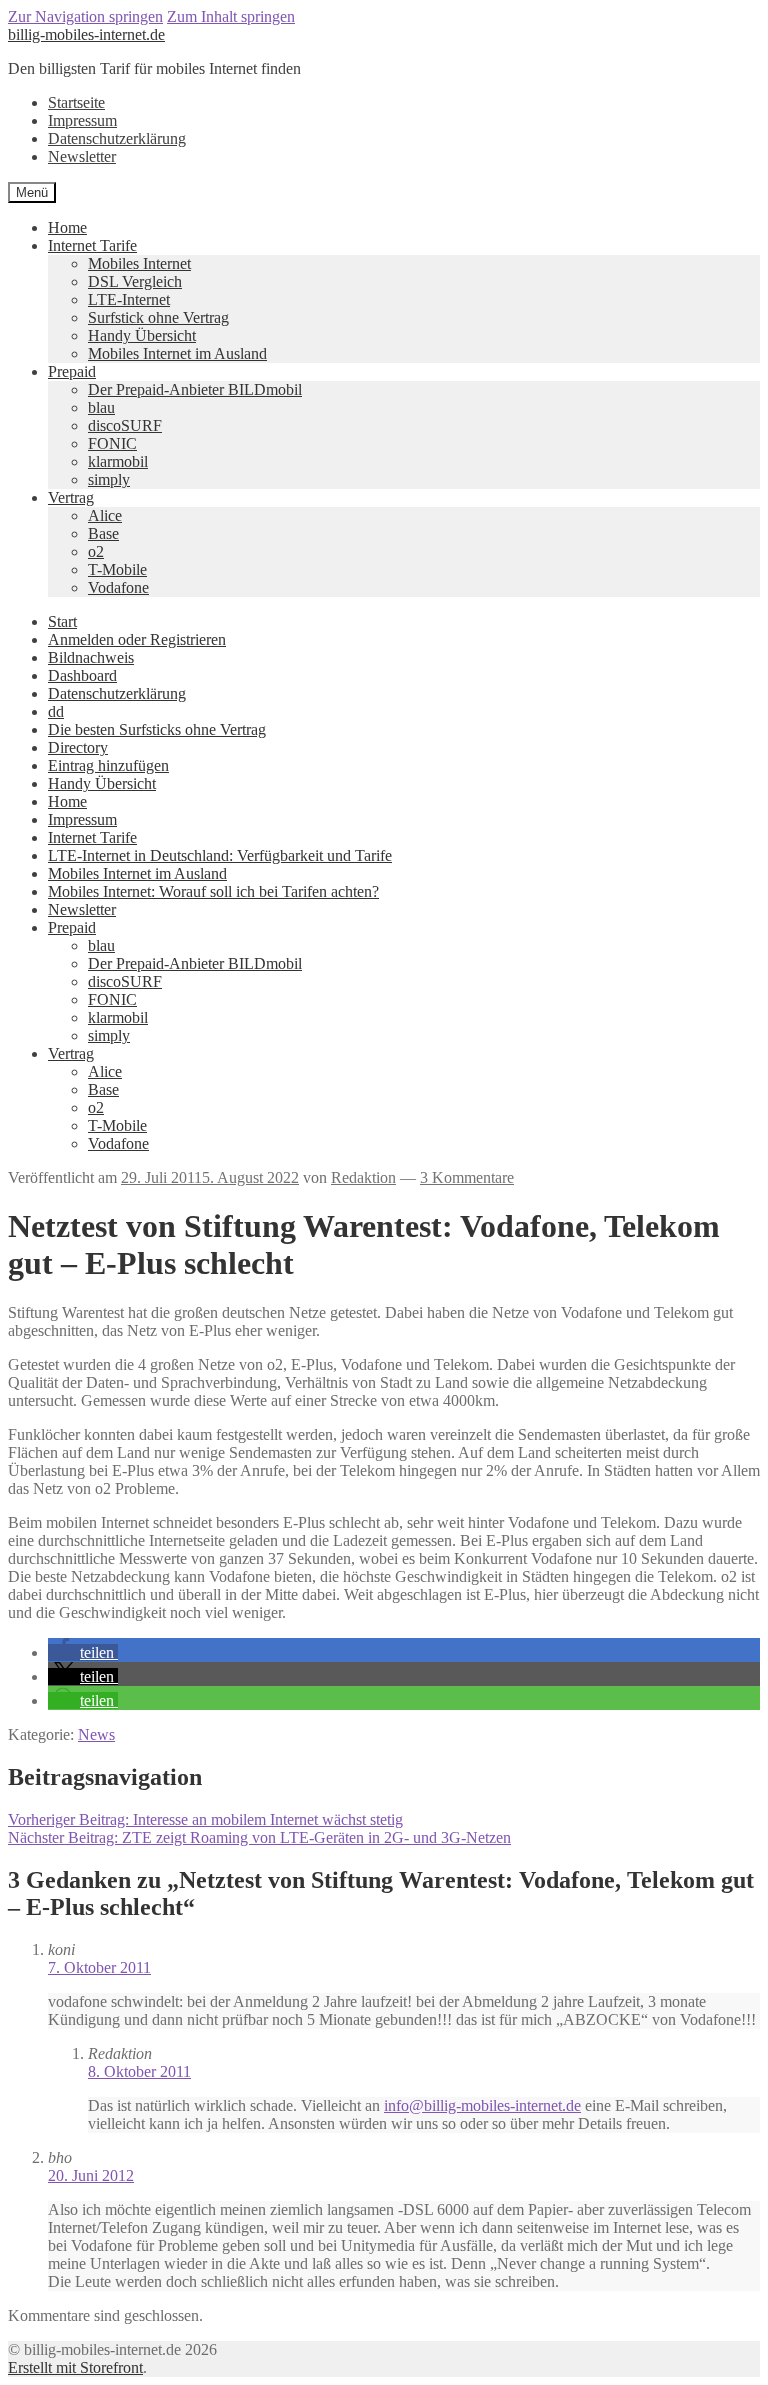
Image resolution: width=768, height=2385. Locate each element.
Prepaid (72, 371)
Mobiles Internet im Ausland (177, 353)
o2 (96, 551)
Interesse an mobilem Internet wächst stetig (205, 1819)
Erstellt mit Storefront (75, 2367)
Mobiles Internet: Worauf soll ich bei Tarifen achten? (213, 891)
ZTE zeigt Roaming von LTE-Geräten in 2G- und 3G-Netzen (259, 1837)
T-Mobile (117, 569)
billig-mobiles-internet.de (86, 34)
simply (109, 479)
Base (103, 533)
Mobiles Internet (139, 263)
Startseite (76, 102)
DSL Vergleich (135, 281)
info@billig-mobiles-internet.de (482, 2105)
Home (67, 227)
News (96, 1734)
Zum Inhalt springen (231, 16)
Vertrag (71, 497)
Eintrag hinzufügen (108, 765)
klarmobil (118, 461)
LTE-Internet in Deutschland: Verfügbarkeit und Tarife (220, 855)
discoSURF (125, 425)
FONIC (112, 443)
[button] (83, 1652)
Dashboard (82, 675)
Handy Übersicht (142, 335)
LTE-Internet (129, 299)
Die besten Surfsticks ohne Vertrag (157, 729)
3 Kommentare (467, 1177)
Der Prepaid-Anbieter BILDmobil (195, 389)
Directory (78, 747)
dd (56, 711)
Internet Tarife (92, 245)
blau (101, 407)
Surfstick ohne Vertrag (158, 317)
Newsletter (82, 156)
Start (62, 621)
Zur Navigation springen (85, 16)
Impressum (82, 120)
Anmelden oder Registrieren (137, 639)
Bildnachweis (91, 657)
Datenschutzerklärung (117, 138)
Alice (105, 515)
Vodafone (118, 587)
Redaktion (363, 1177)
